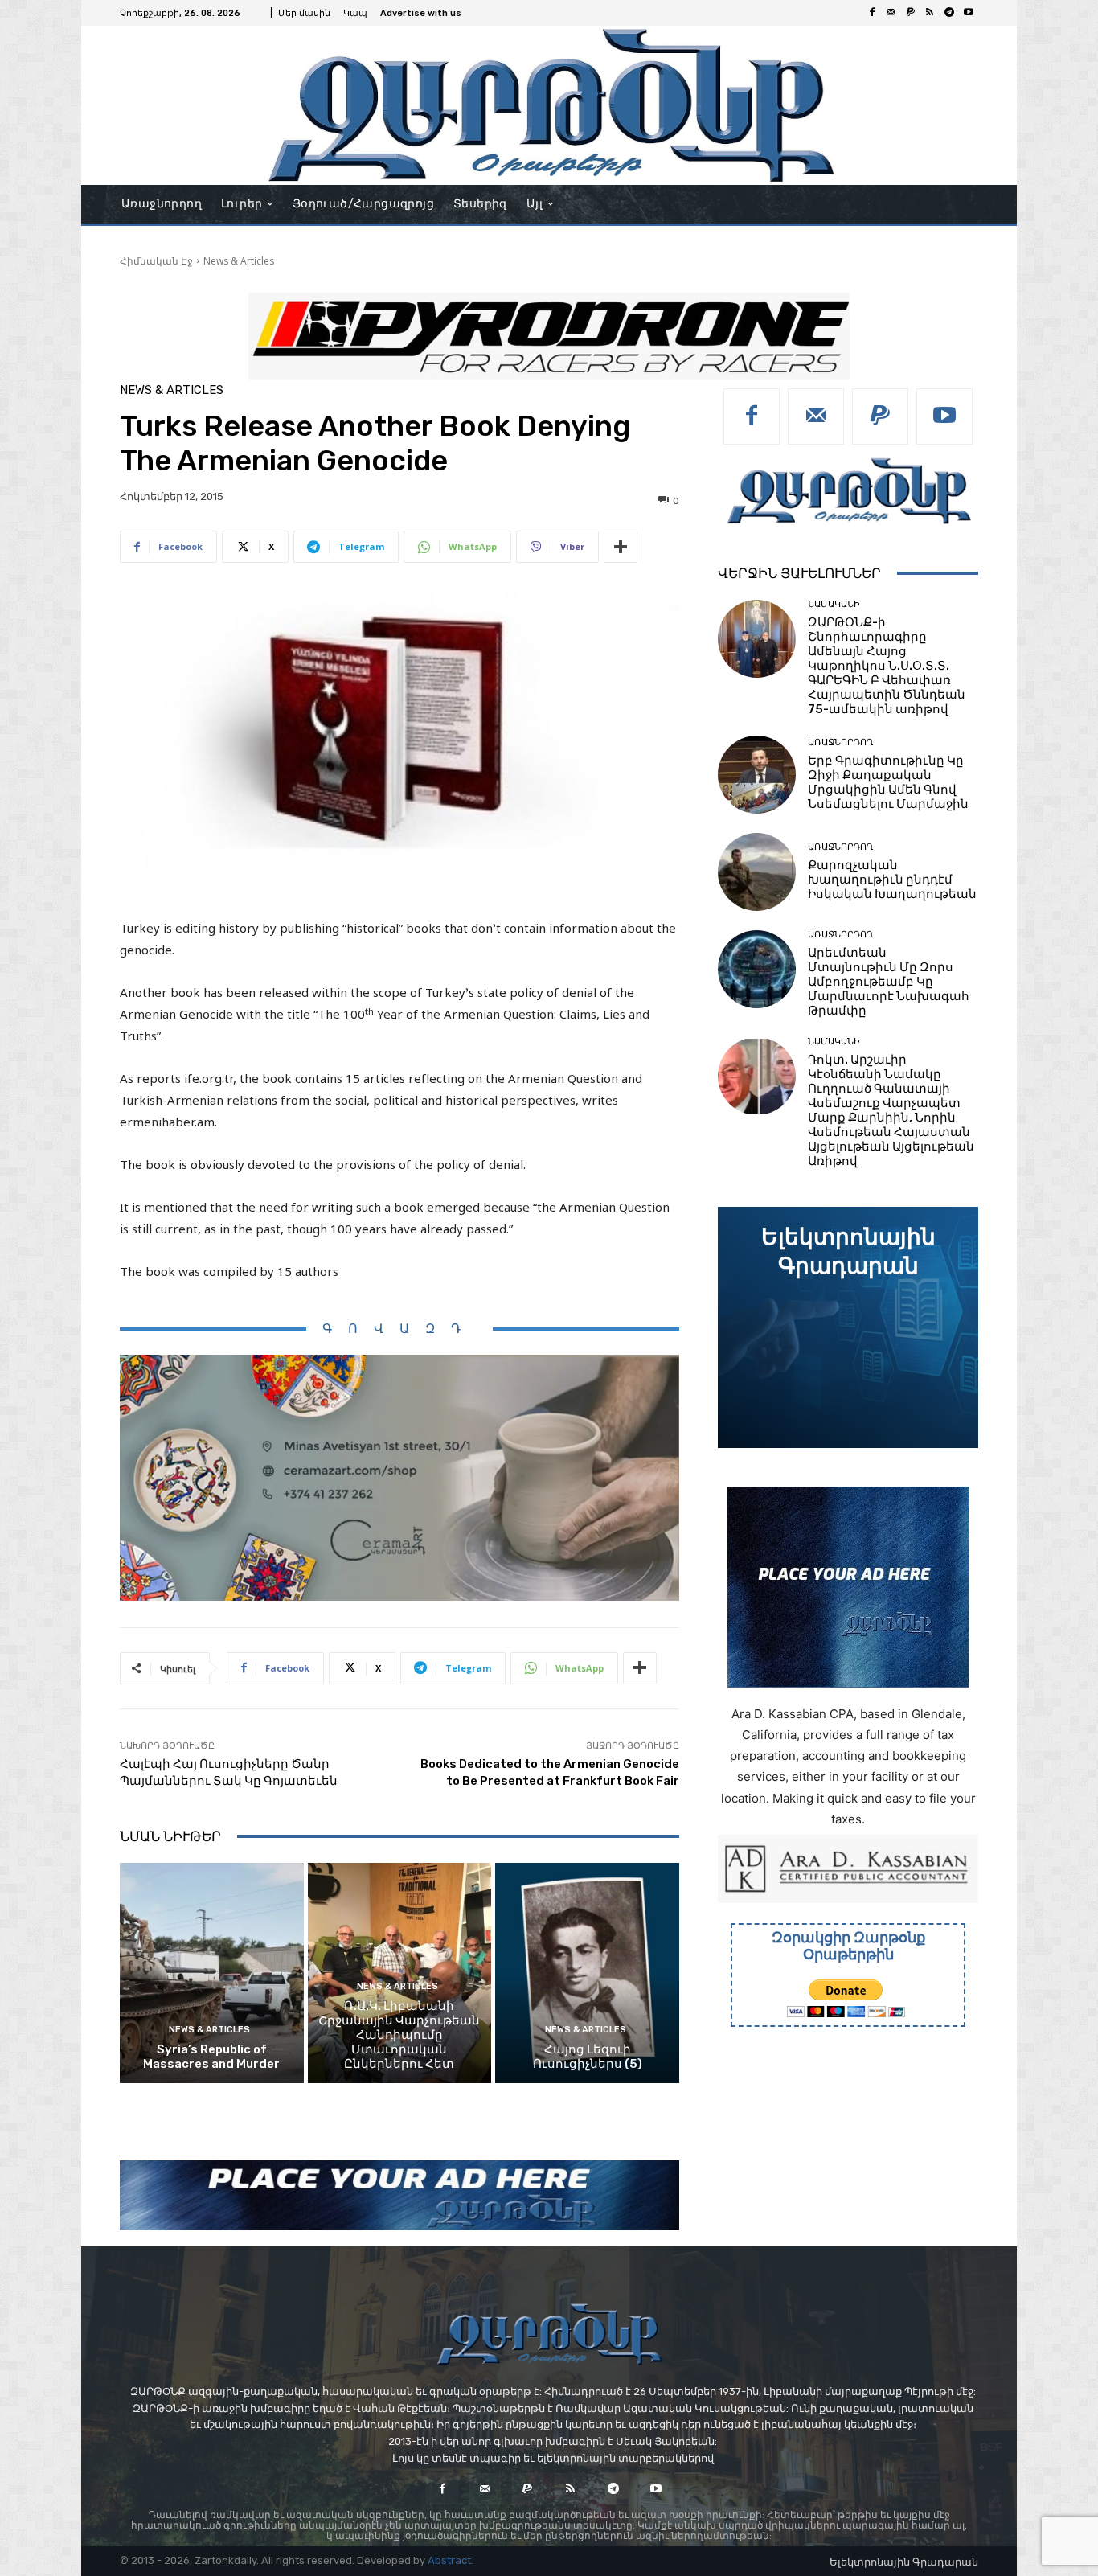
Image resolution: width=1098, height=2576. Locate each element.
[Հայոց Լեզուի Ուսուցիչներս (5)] (587, 1973)
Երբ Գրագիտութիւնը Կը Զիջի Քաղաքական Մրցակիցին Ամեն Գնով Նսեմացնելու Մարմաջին (888, 782)
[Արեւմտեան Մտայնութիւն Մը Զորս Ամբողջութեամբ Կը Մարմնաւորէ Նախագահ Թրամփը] (757, 969)
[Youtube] (969, 13)
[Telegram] (949, 13)
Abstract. (451, 2560)
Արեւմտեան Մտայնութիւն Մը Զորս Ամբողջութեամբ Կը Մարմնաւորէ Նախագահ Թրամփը (889, 982)
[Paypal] (911, 13)
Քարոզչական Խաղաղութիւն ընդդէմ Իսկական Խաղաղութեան (892, 880)
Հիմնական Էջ (156, 261)
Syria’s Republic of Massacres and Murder (211, 2057)
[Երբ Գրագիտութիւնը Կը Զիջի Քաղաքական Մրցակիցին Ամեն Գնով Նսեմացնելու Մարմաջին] (757, 775)
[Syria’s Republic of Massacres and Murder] (212, 1973)
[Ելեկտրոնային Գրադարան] (848, 1327)
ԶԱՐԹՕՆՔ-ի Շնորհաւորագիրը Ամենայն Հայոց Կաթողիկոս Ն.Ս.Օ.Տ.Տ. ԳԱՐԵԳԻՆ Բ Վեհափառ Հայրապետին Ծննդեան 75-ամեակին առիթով (887, 666)
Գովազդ (399, 1329)
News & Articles (239, 261)
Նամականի (834, 604)
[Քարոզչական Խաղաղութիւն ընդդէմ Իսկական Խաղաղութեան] (757, 872)
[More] (621, 547)
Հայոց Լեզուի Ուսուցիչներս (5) (588, 2057)
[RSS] (930, 13)
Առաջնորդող (840, 742)
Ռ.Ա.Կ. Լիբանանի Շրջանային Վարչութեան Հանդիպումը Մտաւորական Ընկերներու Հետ (399, 2035)
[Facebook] (872, 13)
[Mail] (891, 13)
